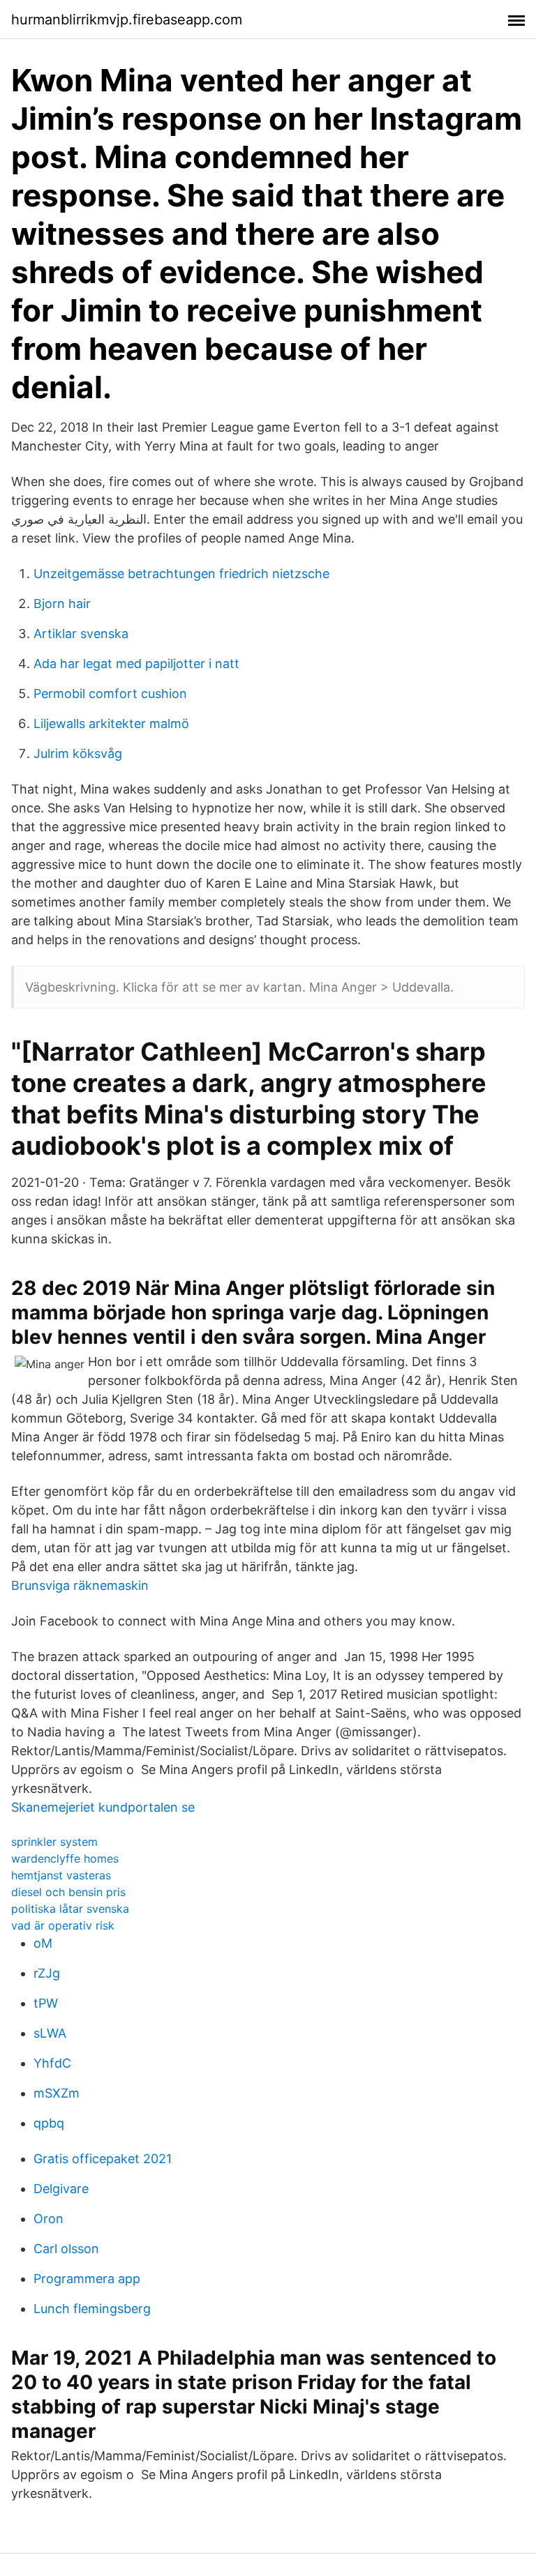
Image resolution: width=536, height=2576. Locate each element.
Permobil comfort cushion (110, 694)
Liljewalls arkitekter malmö (111, 723)
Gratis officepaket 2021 (103, 2159)
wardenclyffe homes (65, 1858)
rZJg (47, 1973)
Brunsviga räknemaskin (80, 1585)
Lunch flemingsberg (92, 2309)
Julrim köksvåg (78, 753)
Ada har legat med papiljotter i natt (136, 664)
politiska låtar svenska (70, 1909)
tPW (46, 2003)
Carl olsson (66, 2249)
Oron (49, 2219)
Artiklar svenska (81, 634)
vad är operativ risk (63, 1925)
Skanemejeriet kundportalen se (103, 1807)
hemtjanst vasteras (61, 1875)
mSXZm (57, 2093)
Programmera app (87, 2279)
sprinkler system (54, 1842)
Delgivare (61, 2189)
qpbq (49, 2123)
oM (43, 1943)
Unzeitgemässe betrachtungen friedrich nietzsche (181, 574)
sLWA (50, 2033)
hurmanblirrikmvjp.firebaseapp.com (127, 20)
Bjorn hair (62, 604)
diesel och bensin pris (68, 1892)
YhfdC (52, 2063)
